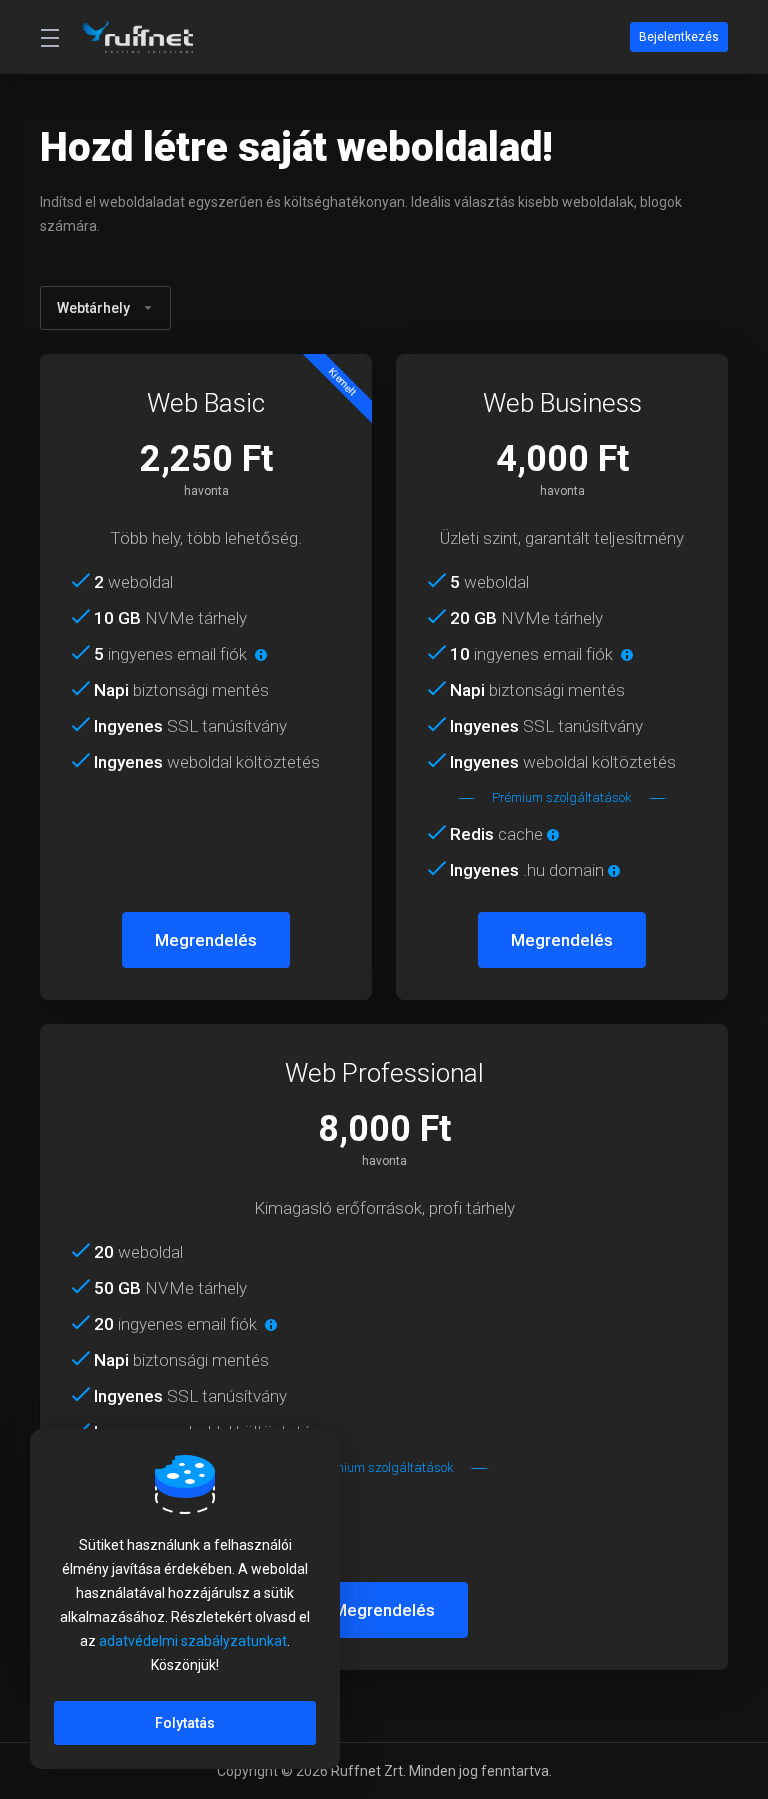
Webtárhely (93, 308)
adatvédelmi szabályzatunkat (193, 1641)
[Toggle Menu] (49, 37)
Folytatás (185, 1723)
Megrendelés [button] (206, 940)
